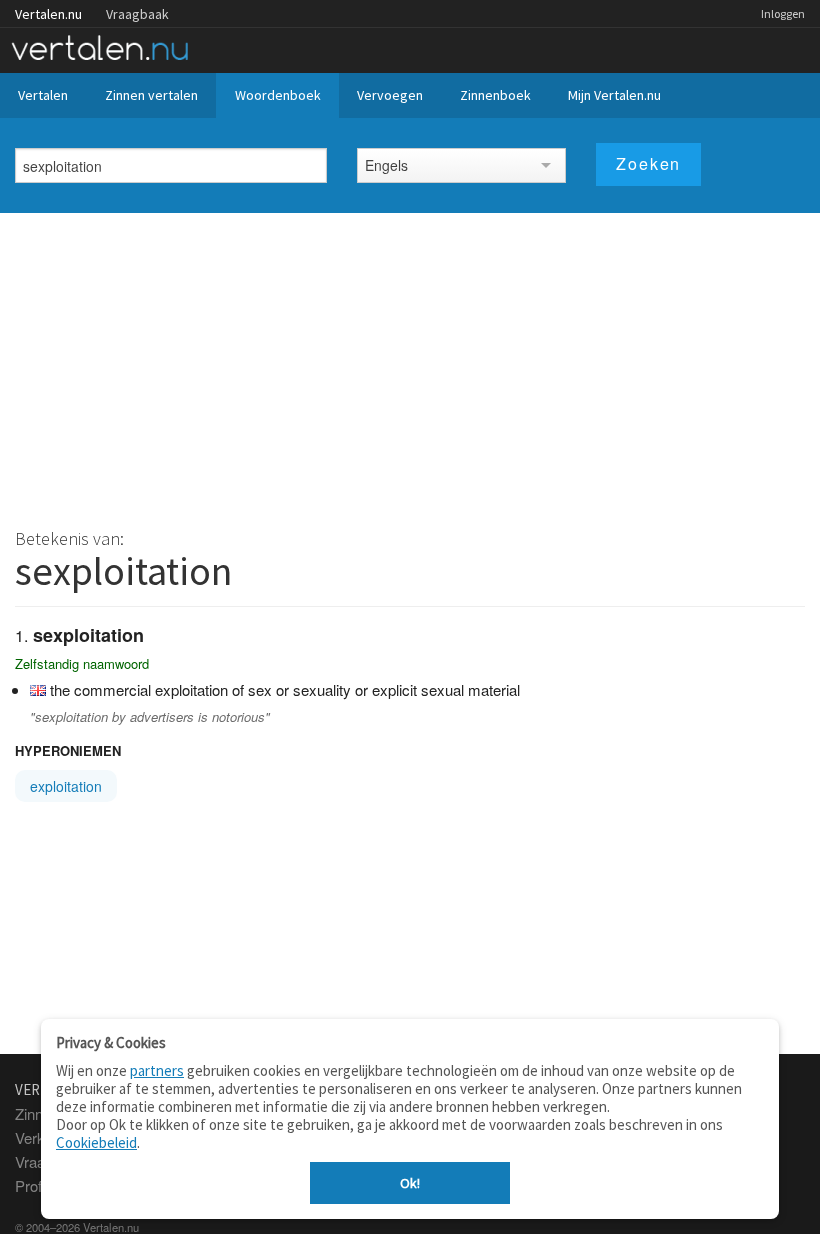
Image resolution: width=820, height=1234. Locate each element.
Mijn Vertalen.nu (614, 95)
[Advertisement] (410, 363)
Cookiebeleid (96, 1142)
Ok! (410, 1183)
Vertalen (43, 95)
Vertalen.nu (48, 14)
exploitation (66, 786)
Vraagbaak (137, 14)
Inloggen (783, 13)
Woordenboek (278, 95)
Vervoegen (390, 95)
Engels (386, 165)
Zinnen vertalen (151, 95)
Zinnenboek (495, 95)
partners (157, 1070)
